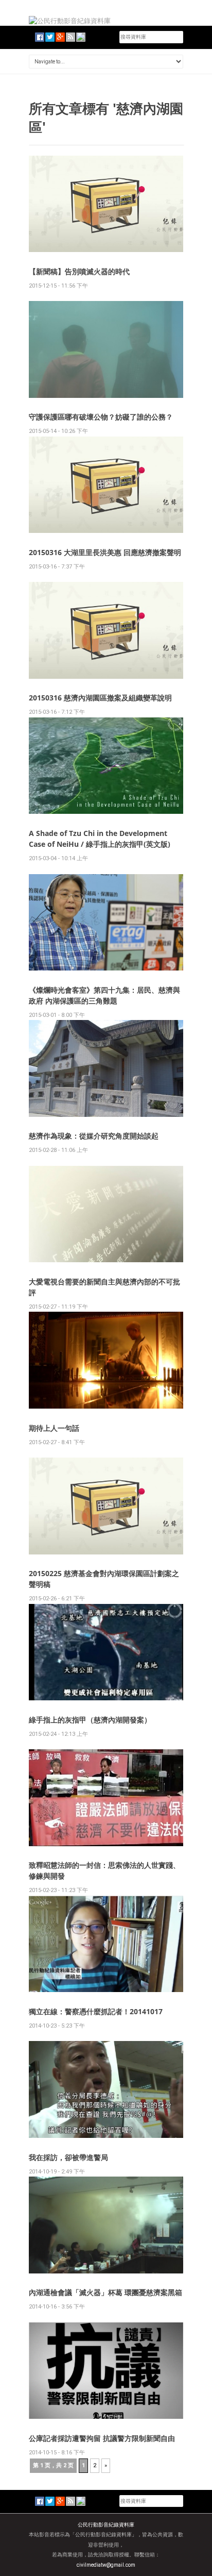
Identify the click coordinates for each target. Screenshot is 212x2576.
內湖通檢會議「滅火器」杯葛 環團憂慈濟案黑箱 (105, 2292)
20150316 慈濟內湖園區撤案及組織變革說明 (100, 698)
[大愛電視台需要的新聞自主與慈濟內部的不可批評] (106, 1214)
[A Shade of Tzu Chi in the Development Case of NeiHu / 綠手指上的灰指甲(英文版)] (106, 765)
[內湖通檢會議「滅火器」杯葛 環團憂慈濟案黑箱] (106, 2224)
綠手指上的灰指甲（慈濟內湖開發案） (90, 1720)
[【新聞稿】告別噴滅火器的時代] (106, 203)
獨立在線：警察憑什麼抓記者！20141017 (96, 2011)
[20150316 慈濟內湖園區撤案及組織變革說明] (106, 630)
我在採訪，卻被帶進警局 (68, 2157)
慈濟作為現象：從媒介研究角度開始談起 (94, 1136)
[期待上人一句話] (106, 1360)
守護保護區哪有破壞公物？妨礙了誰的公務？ (101, 417)
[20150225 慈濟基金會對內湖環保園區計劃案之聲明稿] (106, 1505)
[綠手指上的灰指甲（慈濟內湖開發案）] (106, 1652)
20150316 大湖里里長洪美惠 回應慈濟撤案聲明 (105, 552)
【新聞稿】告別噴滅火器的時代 (79, 271)
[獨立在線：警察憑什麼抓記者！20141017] (106, 1943)
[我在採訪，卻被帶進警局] (106, 2089)
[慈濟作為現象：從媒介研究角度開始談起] (106, 1068)
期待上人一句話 (54, 1428)
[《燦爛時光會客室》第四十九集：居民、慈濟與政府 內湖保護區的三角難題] (106, 922)
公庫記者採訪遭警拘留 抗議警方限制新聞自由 (102, 2438)
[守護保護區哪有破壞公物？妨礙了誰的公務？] (106, 349)
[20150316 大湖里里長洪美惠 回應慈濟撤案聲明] (106, 484)
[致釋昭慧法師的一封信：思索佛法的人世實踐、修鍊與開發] (106, 1797)
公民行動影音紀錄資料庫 (106, 2525)
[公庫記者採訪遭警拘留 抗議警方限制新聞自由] (106, 2370)
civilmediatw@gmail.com (106, 2565)
